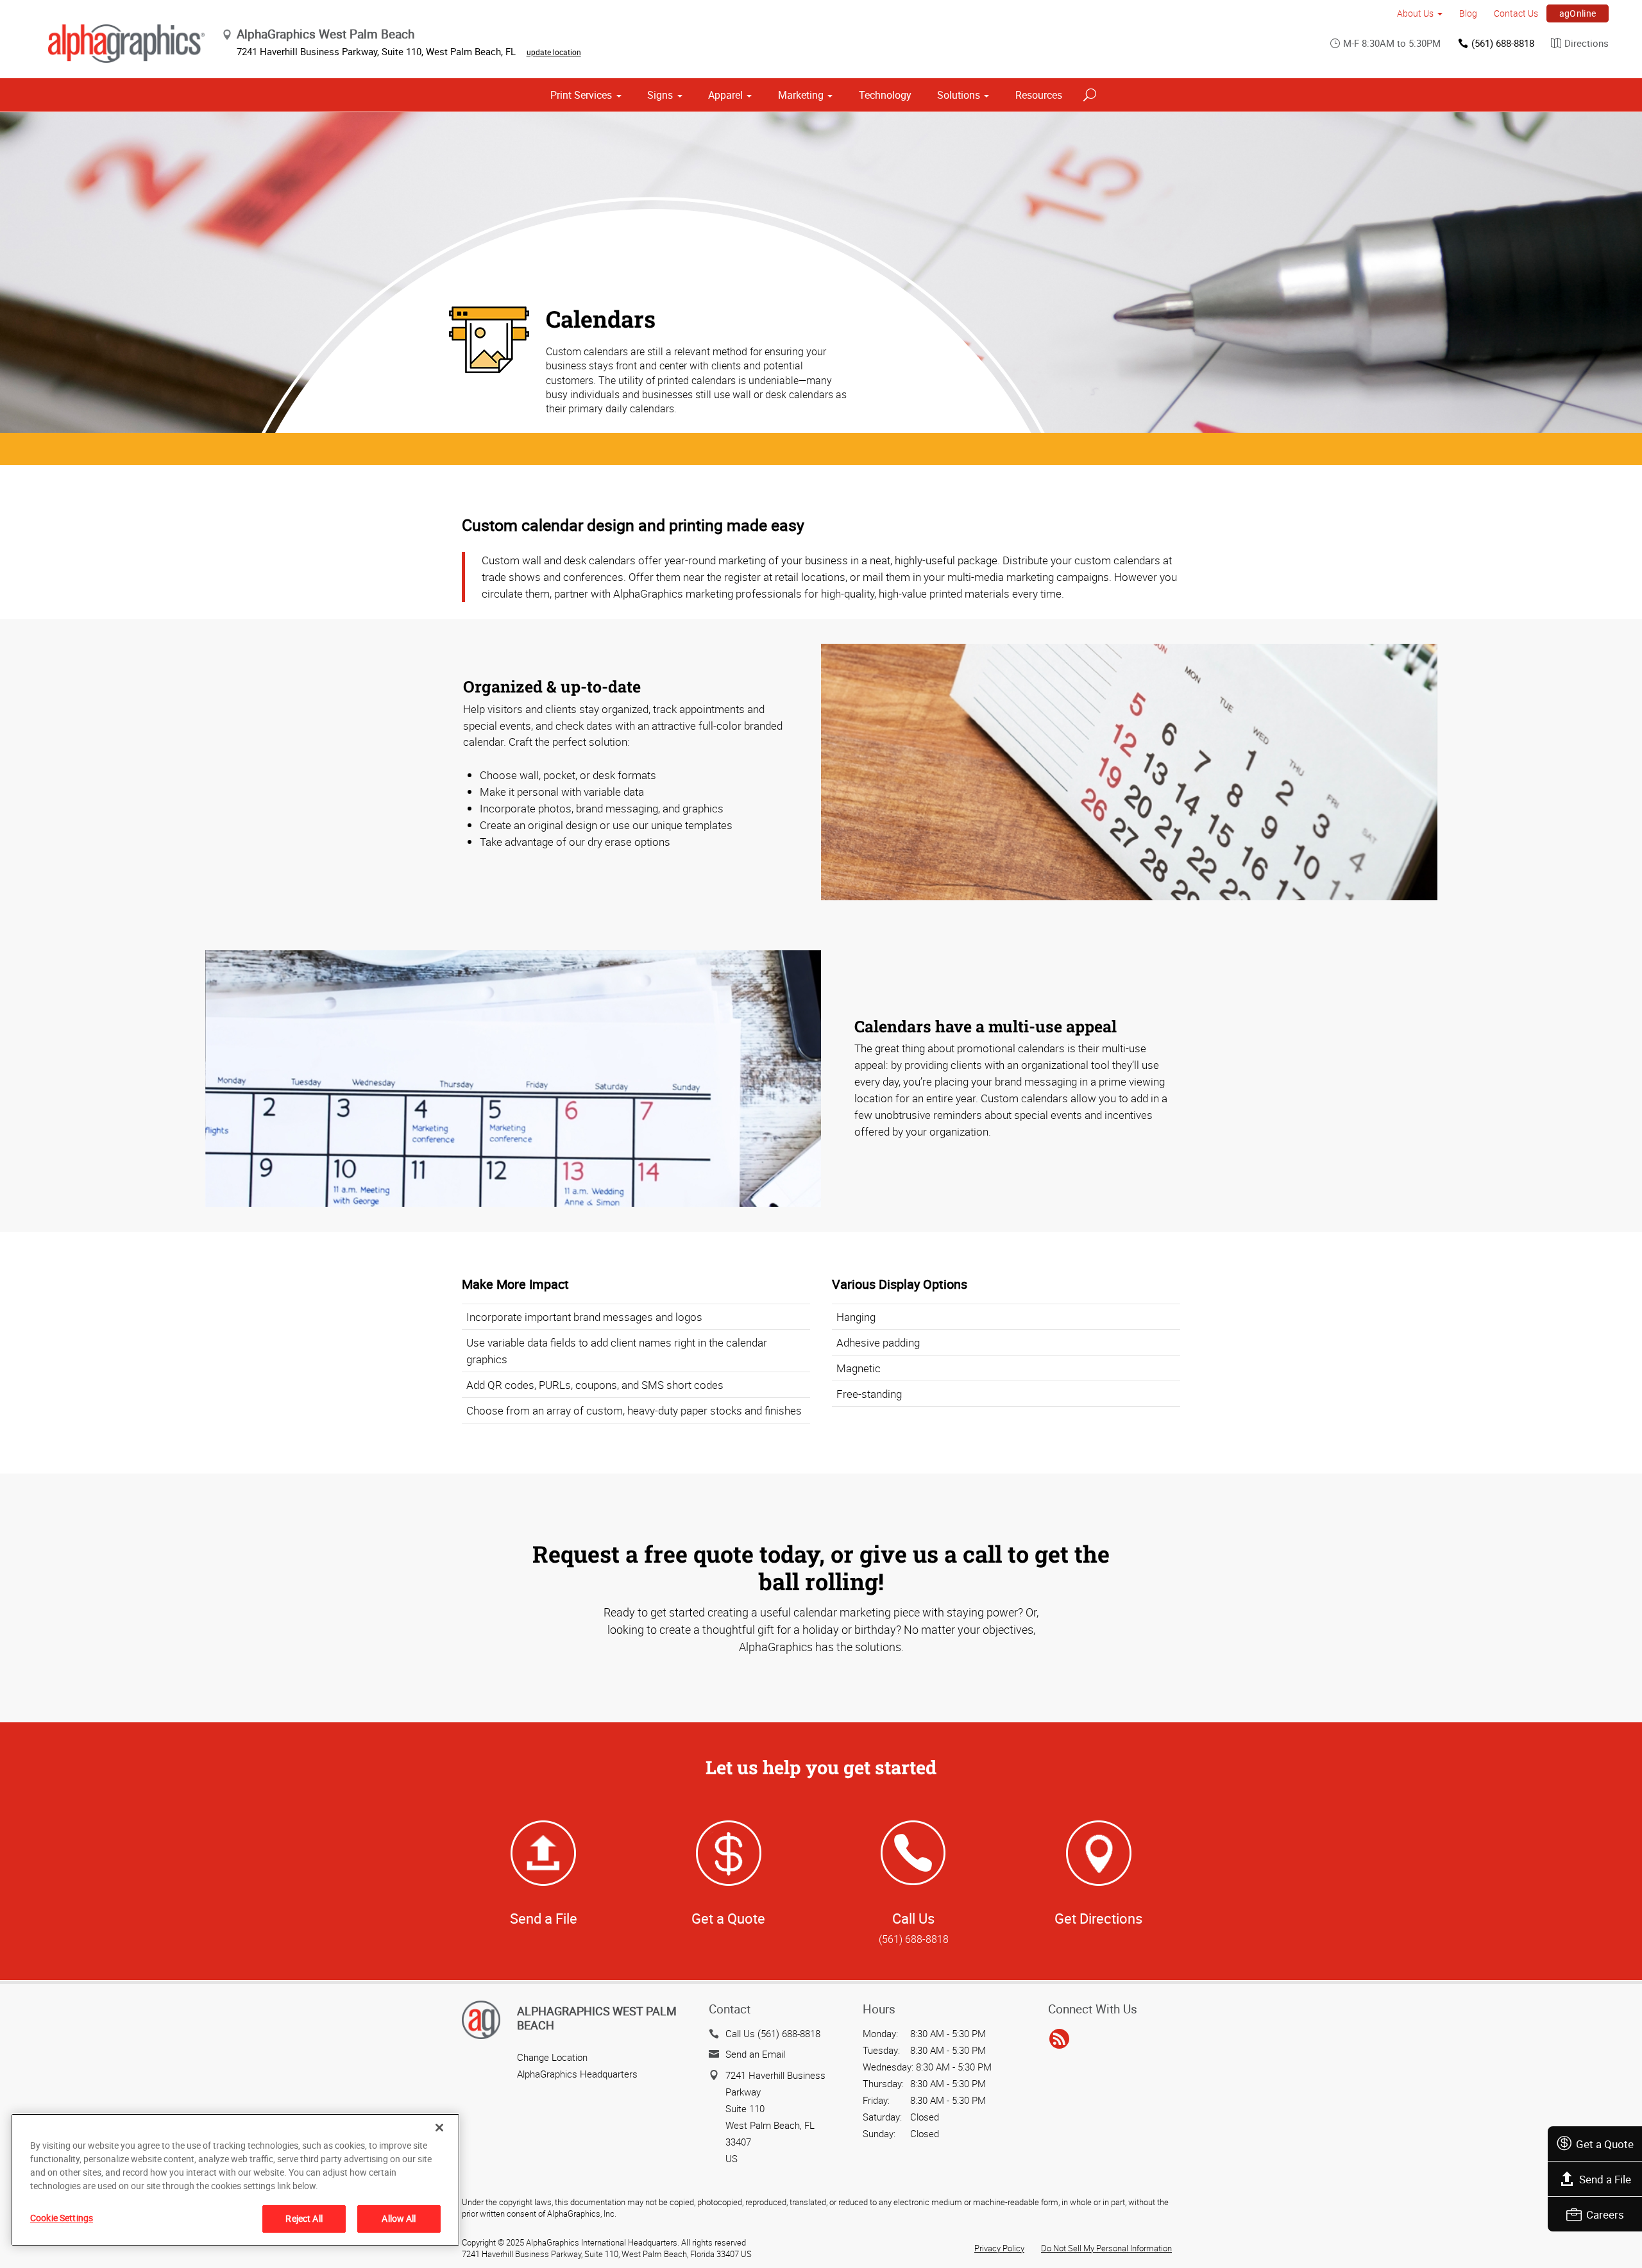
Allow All (399, 2218)
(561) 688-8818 (1503, 43)
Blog (1468, 13)
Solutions (959, 95)
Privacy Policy (999, 2248)
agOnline (1578, 13)
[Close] (439, 2128)
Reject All (304, 2218)
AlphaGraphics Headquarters (577, 2074)
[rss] (1059, 2040)
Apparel (725, 95)
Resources (1039, 95)
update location (554, 52)
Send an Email (755, 2054)
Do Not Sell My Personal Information (1106, 2248)
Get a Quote (1605, 2144)
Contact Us (1516, 13)
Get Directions (1098, 1918)
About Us (1415, 13)
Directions (1587, 43)
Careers (1605, 2214)
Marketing (801, 95)
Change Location (552, 2057)
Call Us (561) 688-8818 (773, 2033)
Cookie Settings (62, 2218)
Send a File (1605, 2179)
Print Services (581, 95)
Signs (660, 95)
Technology (885, 95)
